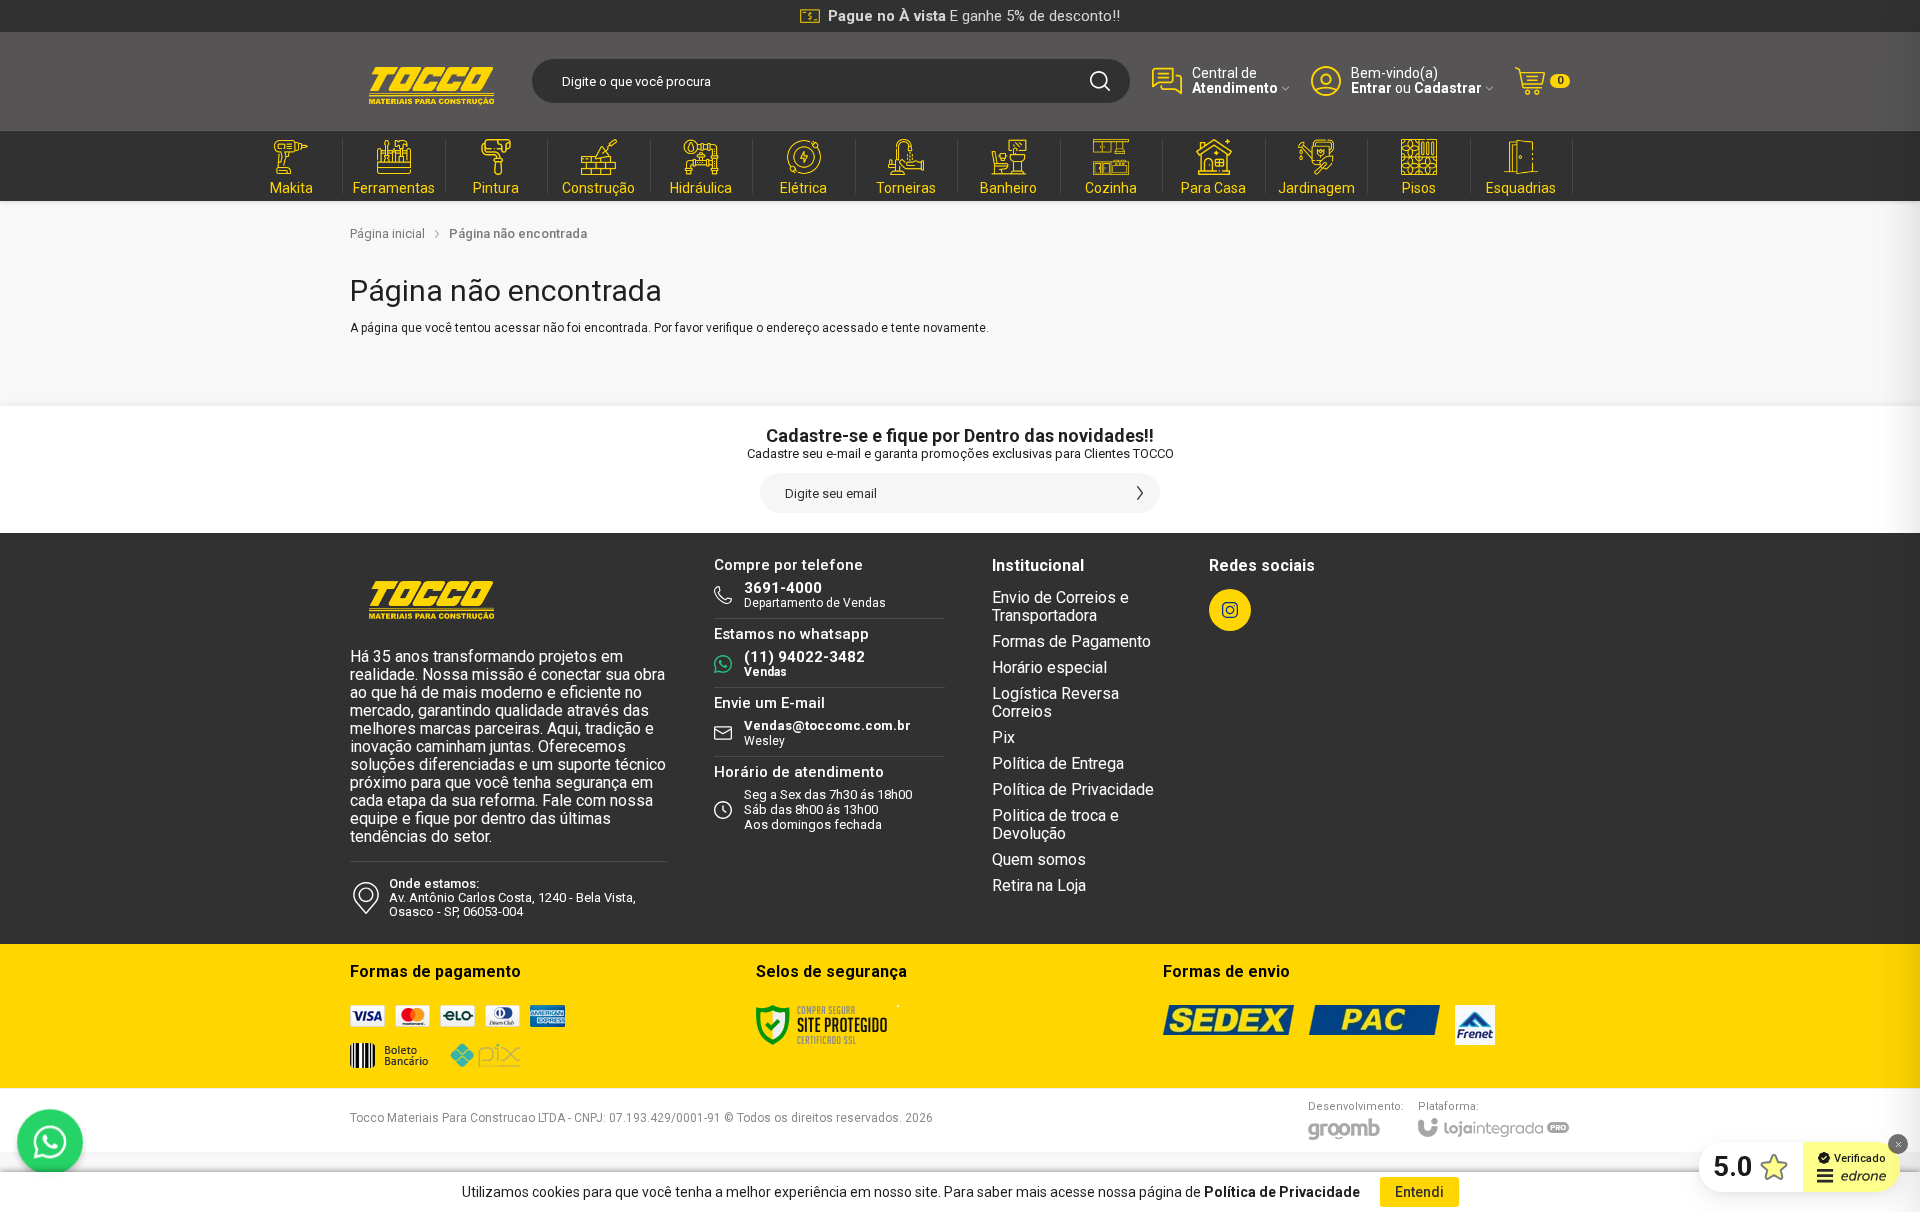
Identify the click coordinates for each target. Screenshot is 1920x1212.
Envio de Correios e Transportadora (1060, 606)
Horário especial (1049, 667)
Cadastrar (1448, 88)
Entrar (1371, 88)
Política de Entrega (1058, 763)
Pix (1003, 737)
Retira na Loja (1039, 885)
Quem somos (1039, 859)
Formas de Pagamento (1071, 641)
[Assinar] (1140, 493)
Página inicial (387, 233)
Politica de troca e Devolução (1055, 824)
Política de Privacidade (1073, 789)
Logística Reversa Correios (1055, 702)
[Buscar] (1100, 81)
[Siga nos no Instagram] (1230, 610)
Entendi (1419, 1192)
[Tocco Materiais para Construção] (430, 81)
